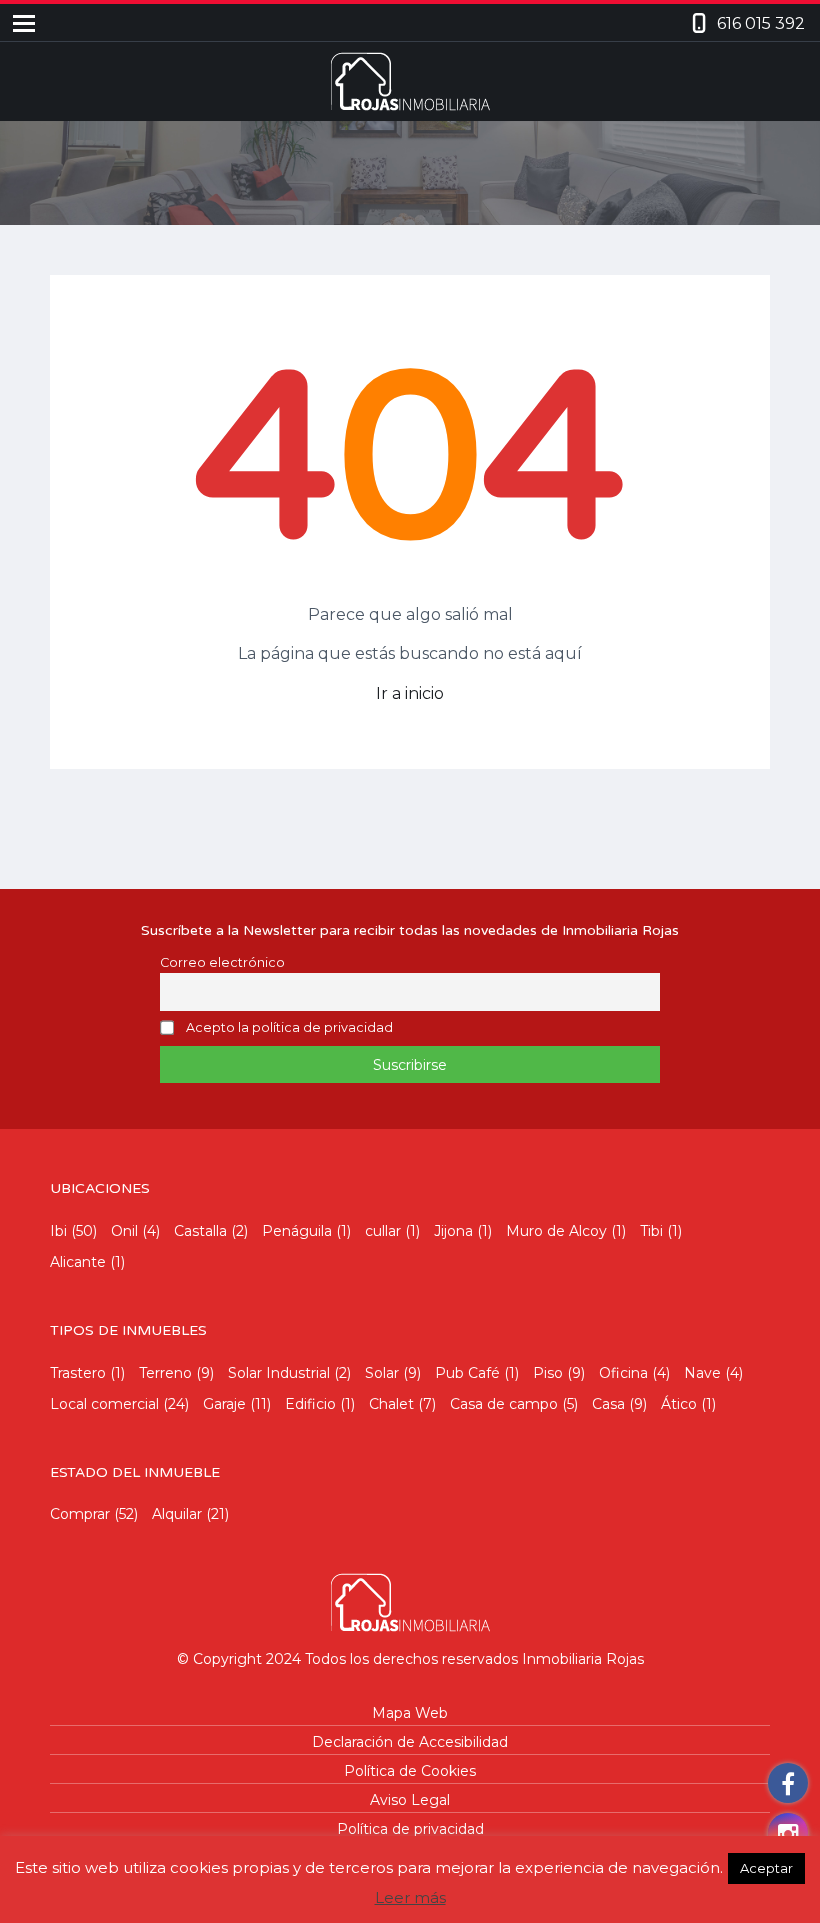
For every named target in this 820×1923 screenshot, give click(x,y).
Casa (608, 1404)
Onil (124, 1231)
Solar (382, 1373)
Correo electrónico (222, 962)
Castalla (200, 1231)
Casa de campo (504, 1404)
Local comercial (104, 1404)
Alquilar (177, 1514)
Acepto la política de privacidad (289, 1028)
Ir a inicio (410, 693)
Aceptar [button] (766, 1868)
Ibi (58, 1231)
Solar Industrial (279, 1373)
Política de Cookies (410, 1771)
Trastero (78, 1373)
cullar (383, 1231)
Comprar (80, 1514)
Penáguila (297, 1231)
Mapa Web (410, 1713)
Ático (679, 1404)
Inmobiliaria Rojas (583, 1659)
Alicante (78, 1262)
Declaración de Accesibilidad (410, 1742)
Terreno (165, 1373)
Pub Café (467, 1373)
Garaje (224, 1404)
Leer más (410, 1897)
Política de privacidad (410, 1829)
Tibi (651, 1231)
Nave (702, 1373)
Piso (548, 1373)
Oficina (623, 1373)
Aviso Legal (410, 1800)
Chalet (391, 1404)
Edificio (310, 1404)
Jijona (453, 1231)
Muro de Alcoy (556, 1231)
